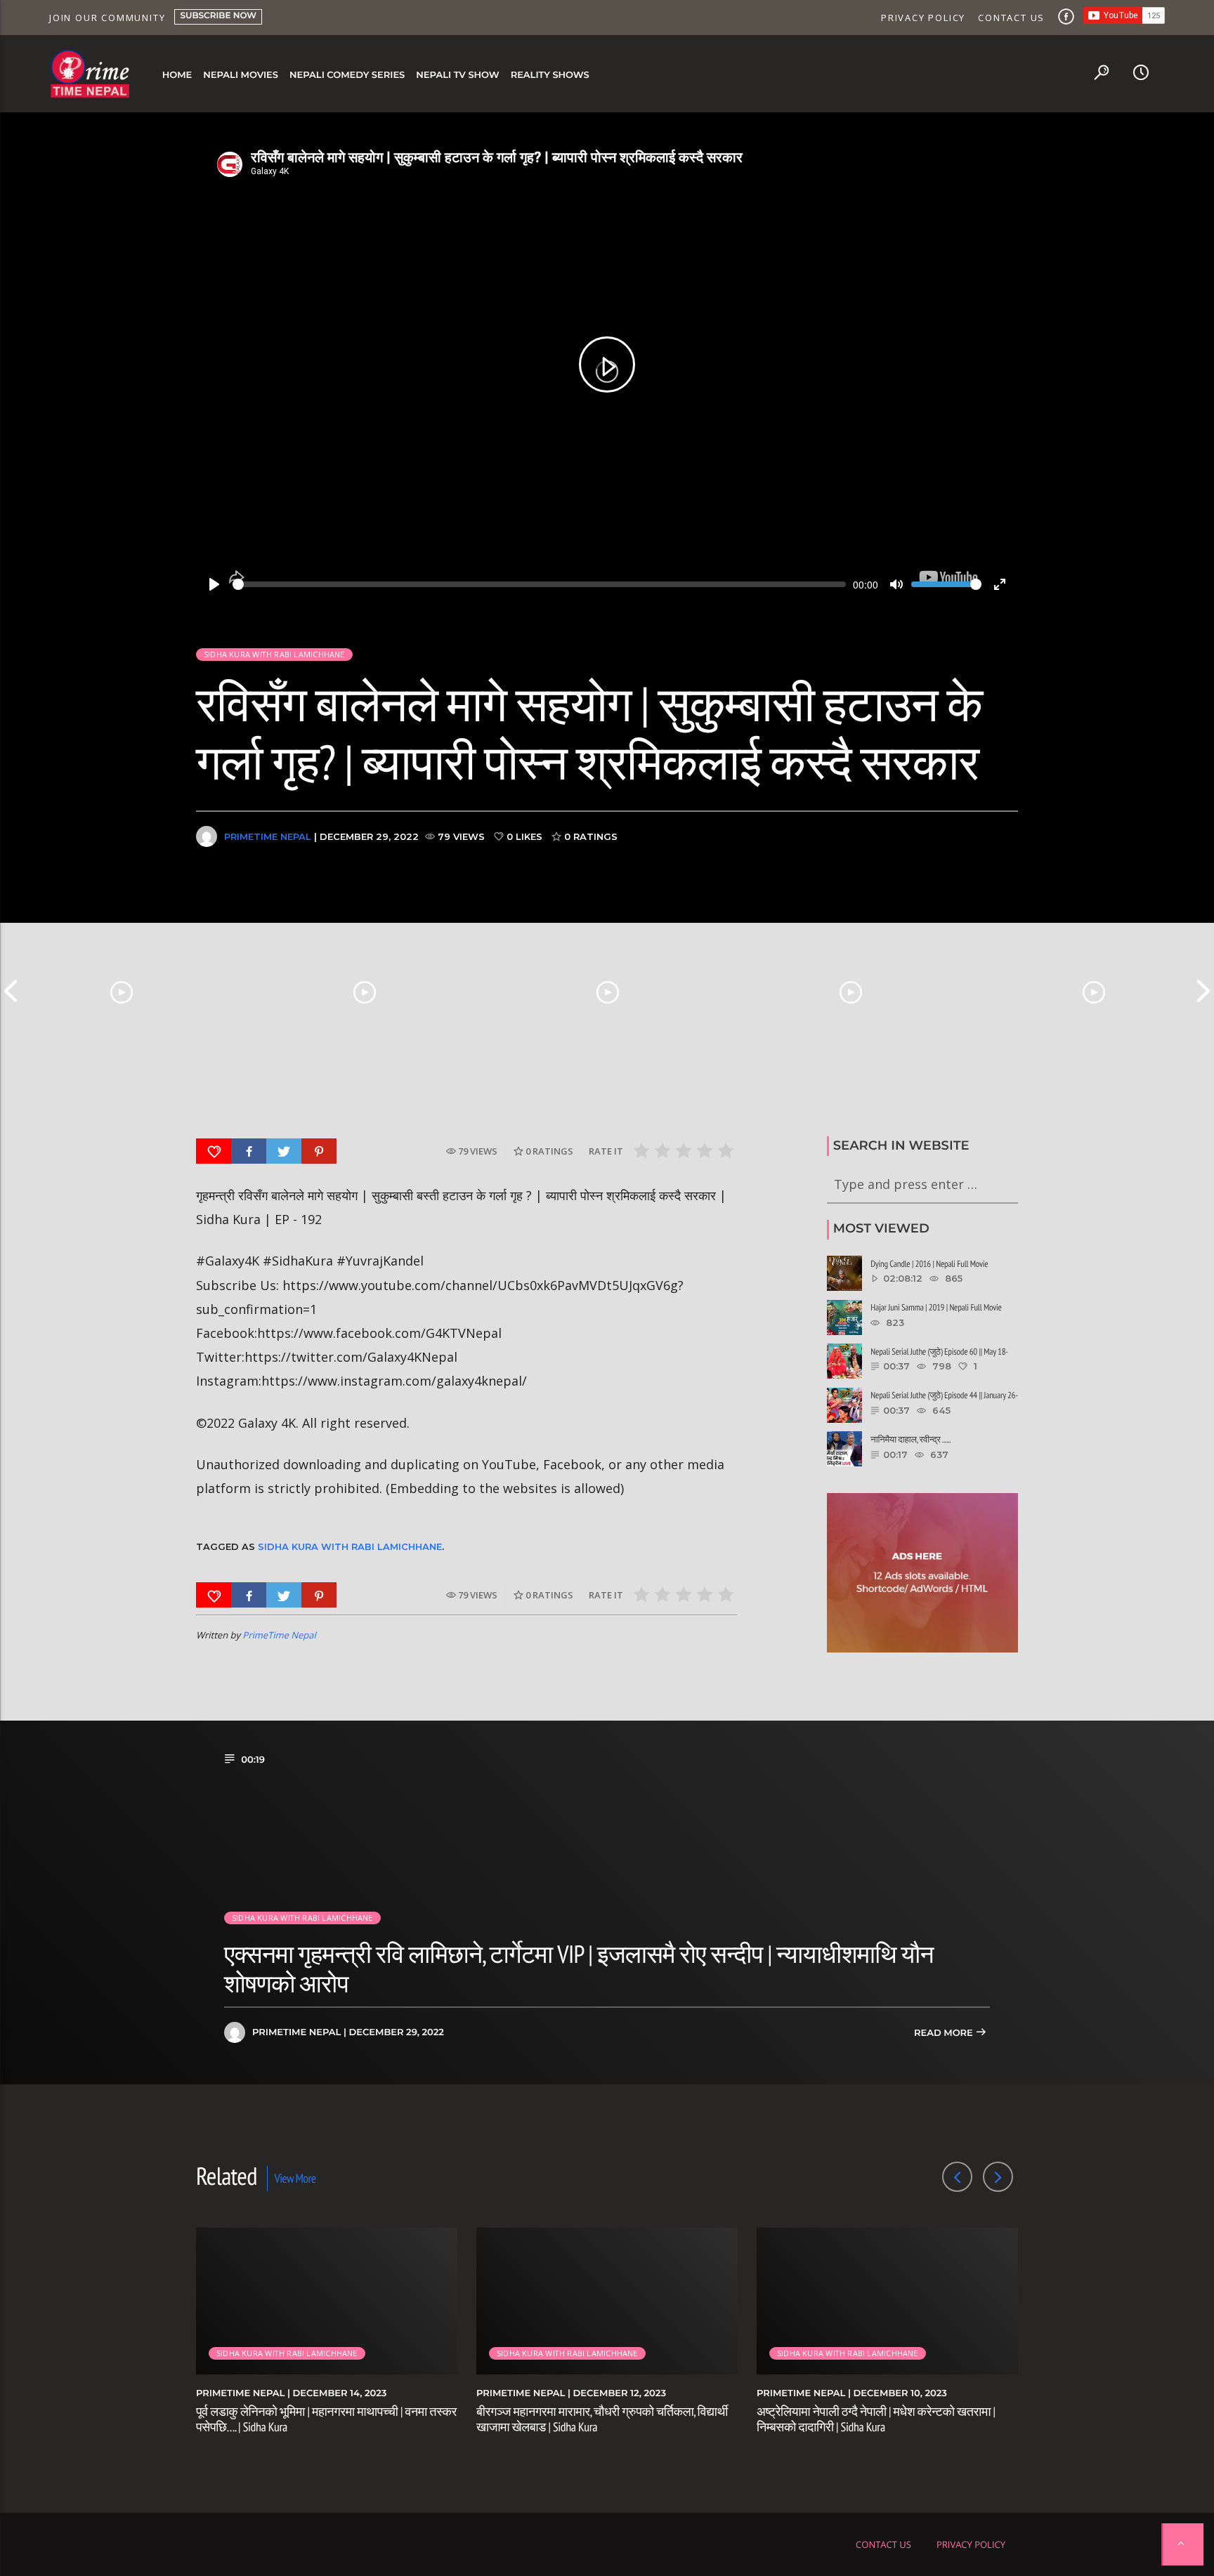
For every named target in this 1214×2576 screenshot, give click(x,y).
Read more (945, 2033)
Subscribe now (218, 16)
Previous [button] (11, 991)
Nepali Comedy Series (347, 75)
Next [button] (1203, 991)
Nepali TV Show (457, 75)
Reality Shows (550, 75)
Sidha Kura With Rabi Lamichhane (350, 1546)
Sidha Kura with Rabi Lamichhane (274, 654)
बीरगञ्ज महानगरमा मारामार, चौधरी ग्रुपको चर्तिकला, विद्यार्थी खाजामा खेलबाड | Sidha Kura (602, 2419)
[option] (122, 991)
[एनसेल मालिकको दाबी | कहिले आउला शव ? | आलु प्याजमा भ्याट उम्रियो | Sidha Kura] (851, 991)
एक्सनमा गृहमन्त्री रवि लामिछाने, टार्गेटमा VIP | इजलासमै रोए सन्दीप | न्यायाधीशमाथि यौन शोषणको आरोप (579, 1969)
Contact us (1011, 18)
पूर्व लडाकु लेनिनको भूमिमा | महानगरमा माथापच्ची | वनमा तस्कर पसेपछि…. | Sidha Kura (326, 2419)
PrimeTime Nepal (268, 836)
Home (177, 75)
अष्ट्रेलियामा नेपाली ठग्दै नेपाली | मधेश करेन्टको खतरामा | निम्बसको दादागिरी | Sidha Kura (876, 2419)
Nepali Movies (241, 75)
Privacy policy (923, 18)
